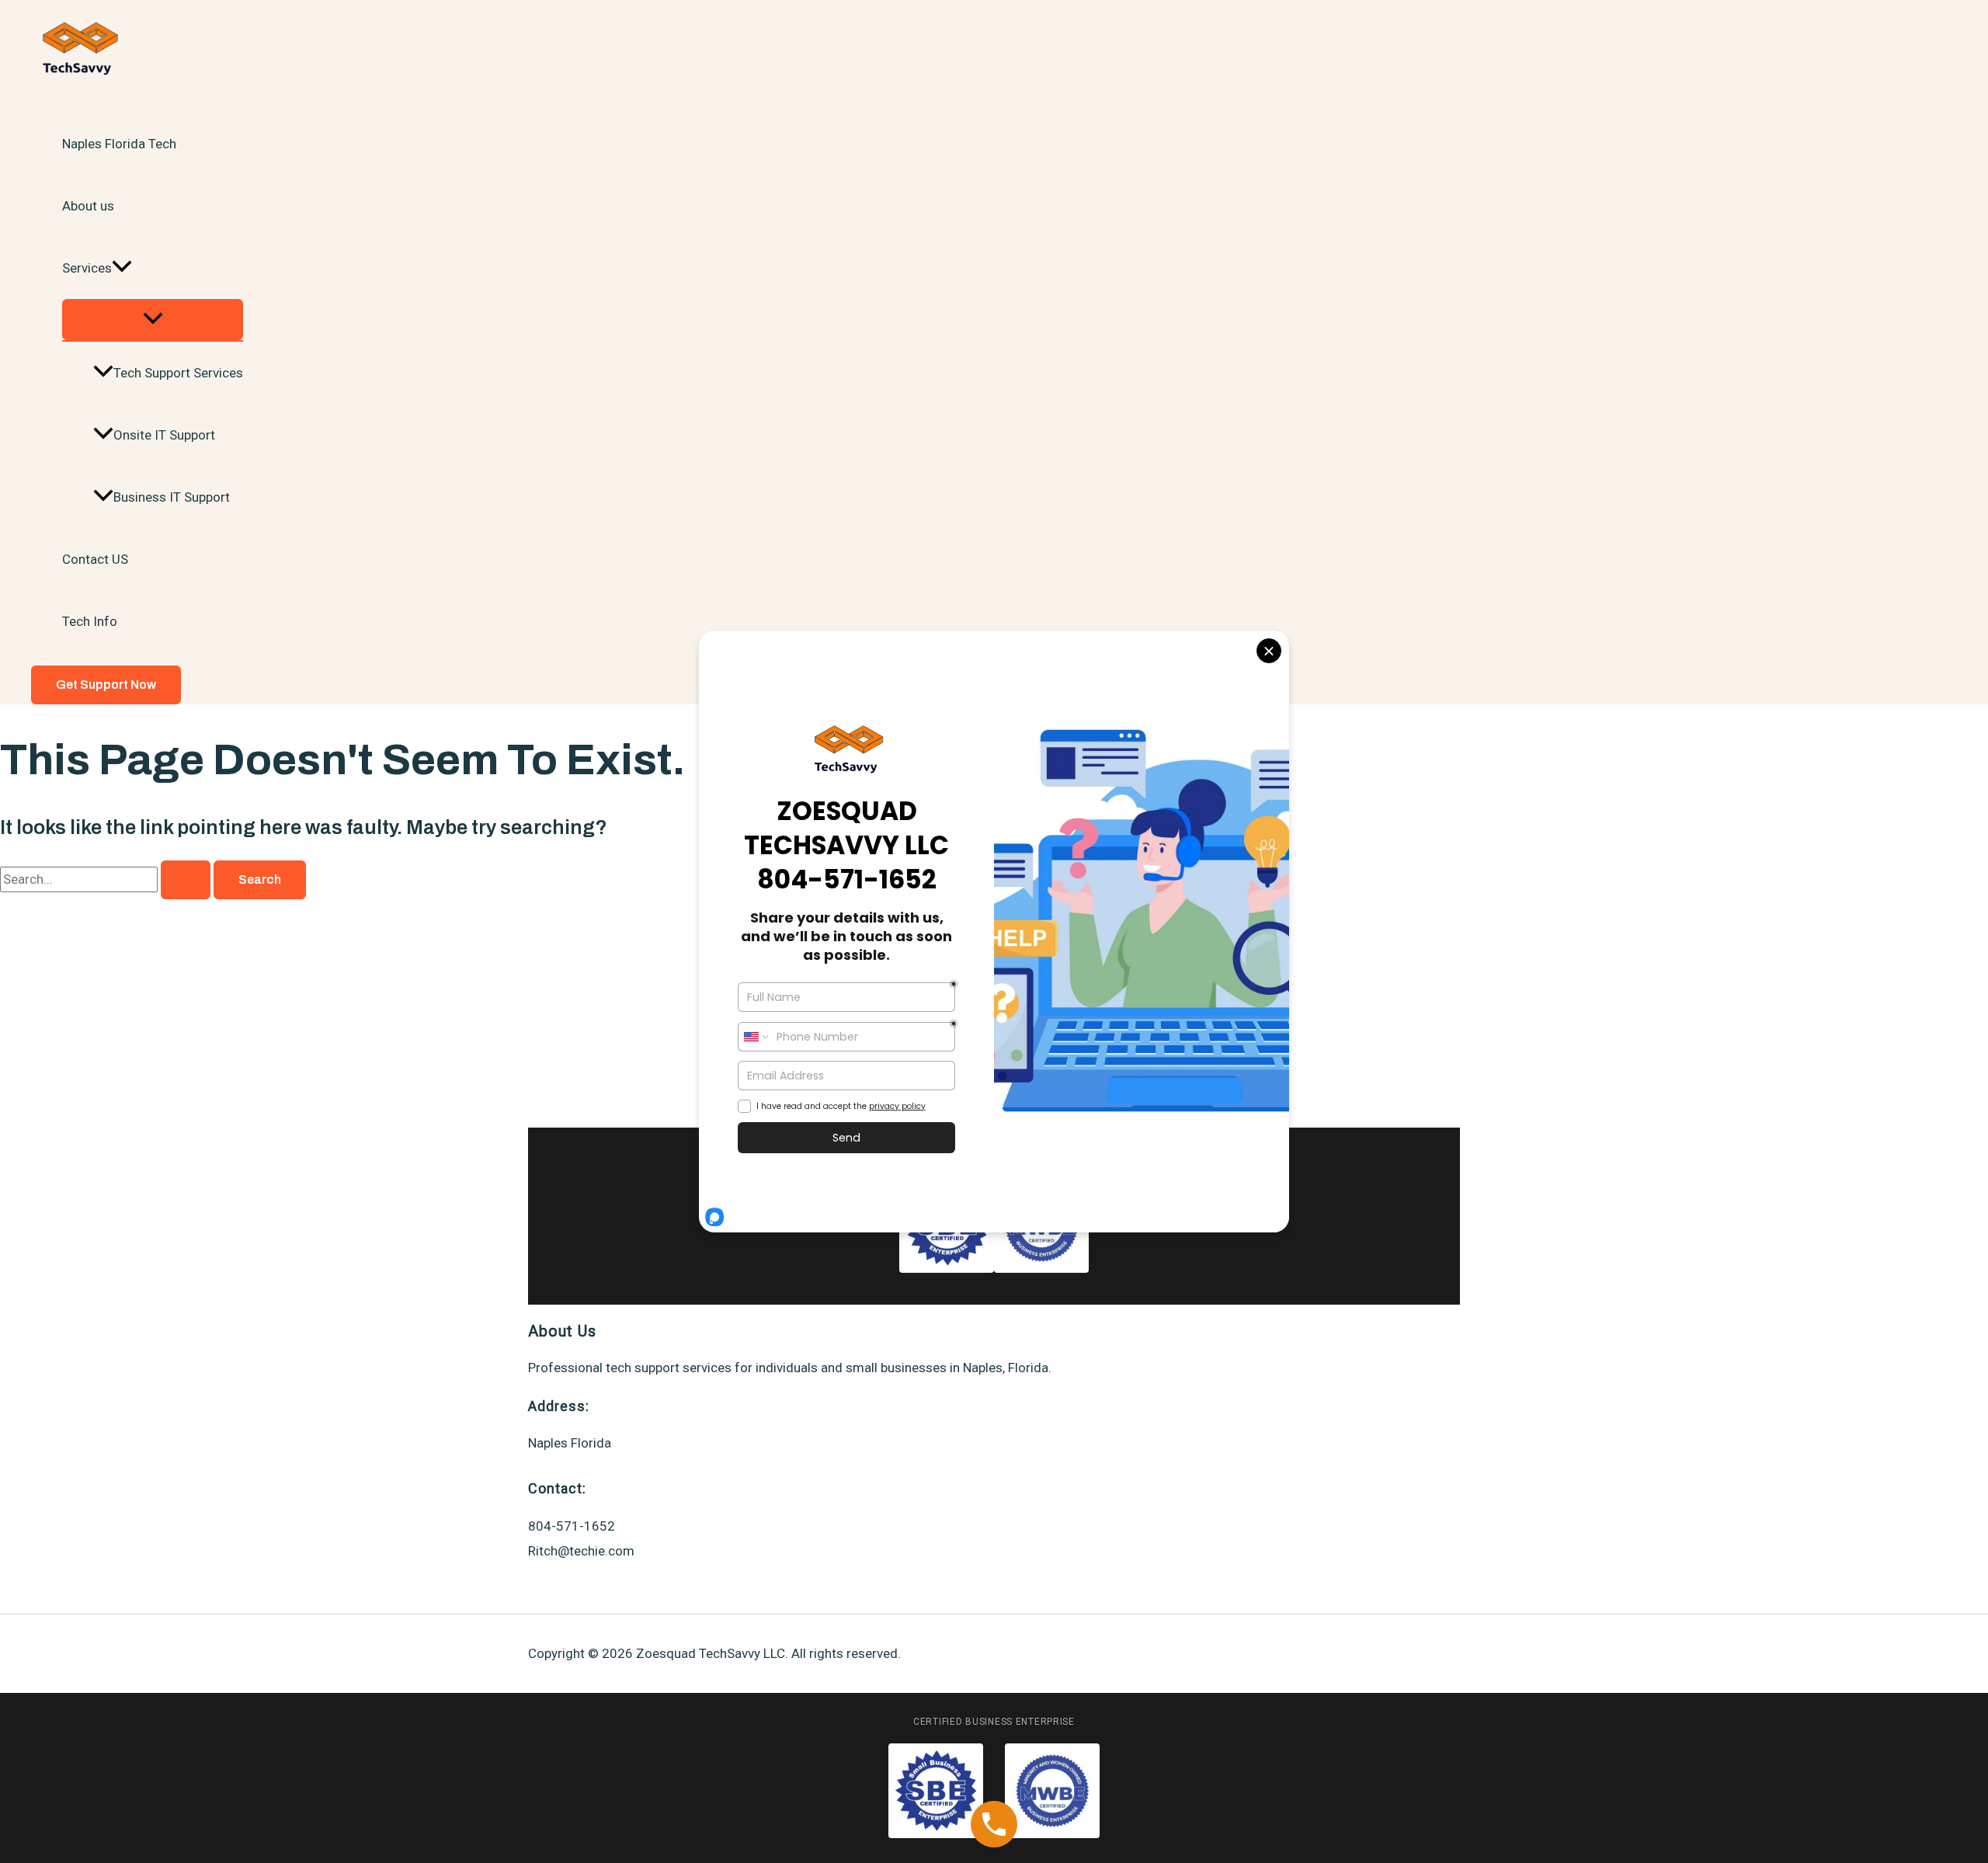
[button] (122, 268)
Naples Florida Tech (119, 144)
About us (88, 206)
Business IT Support (172, 497)
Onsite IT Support (164, 435)
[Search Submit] (186, 880)
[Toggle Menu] (153, 320)
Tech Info (90, 621)
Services (87, 268)
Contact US (95, 559)
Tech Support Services (178, 373)
